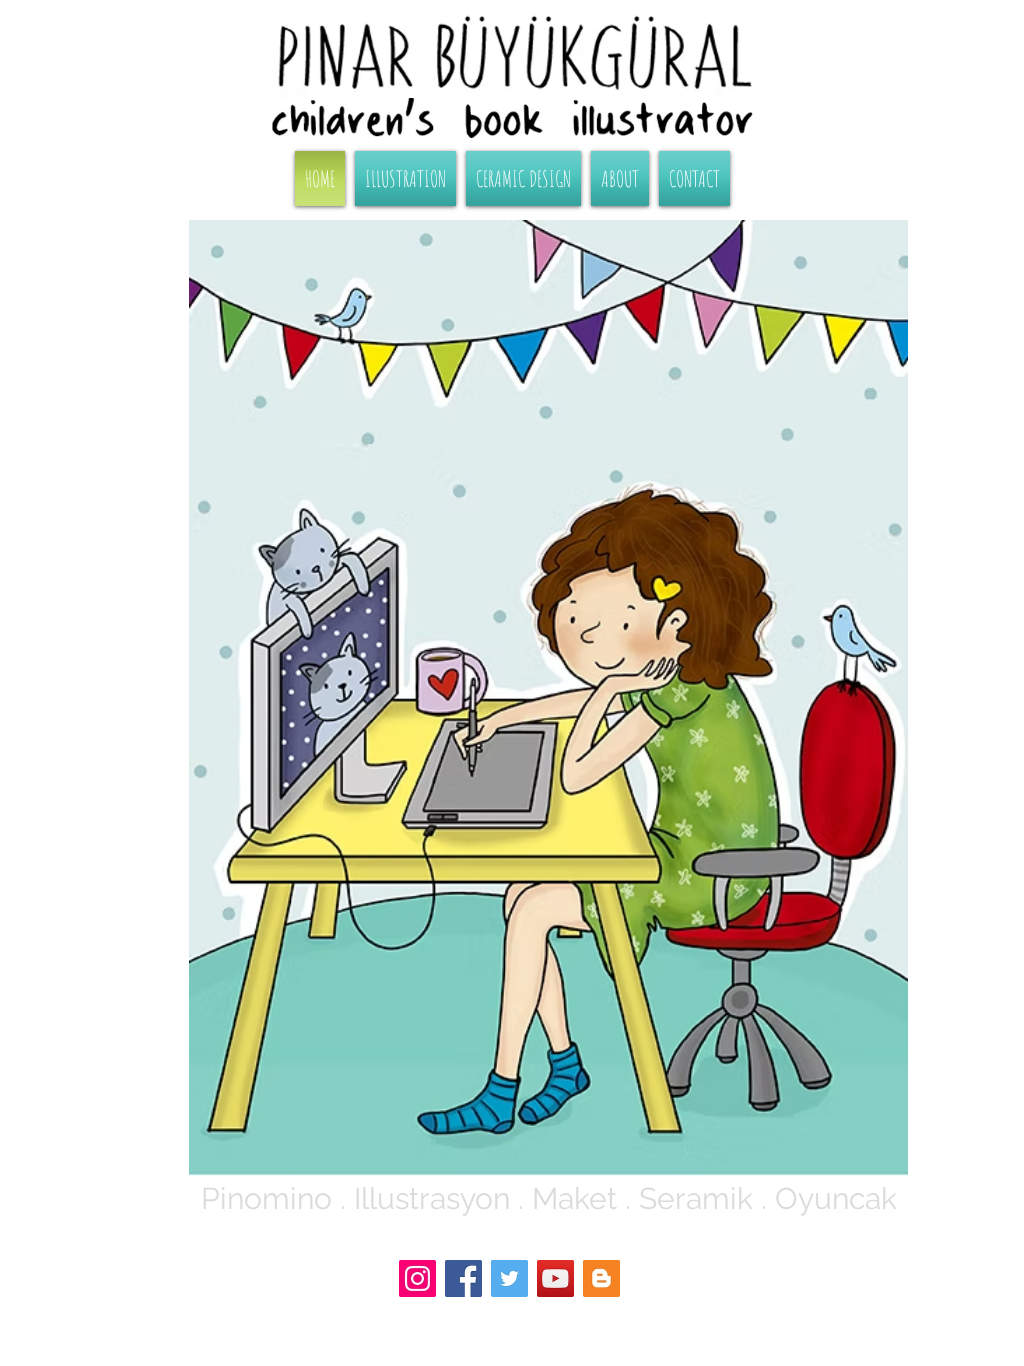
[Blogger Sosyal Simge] (601, 1278)
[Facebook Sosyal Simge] (463, 1278)
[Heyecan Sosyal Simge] (509, 1278)
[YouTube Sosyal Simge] (555, 1278)
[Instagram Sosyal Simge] (417, 1278)
